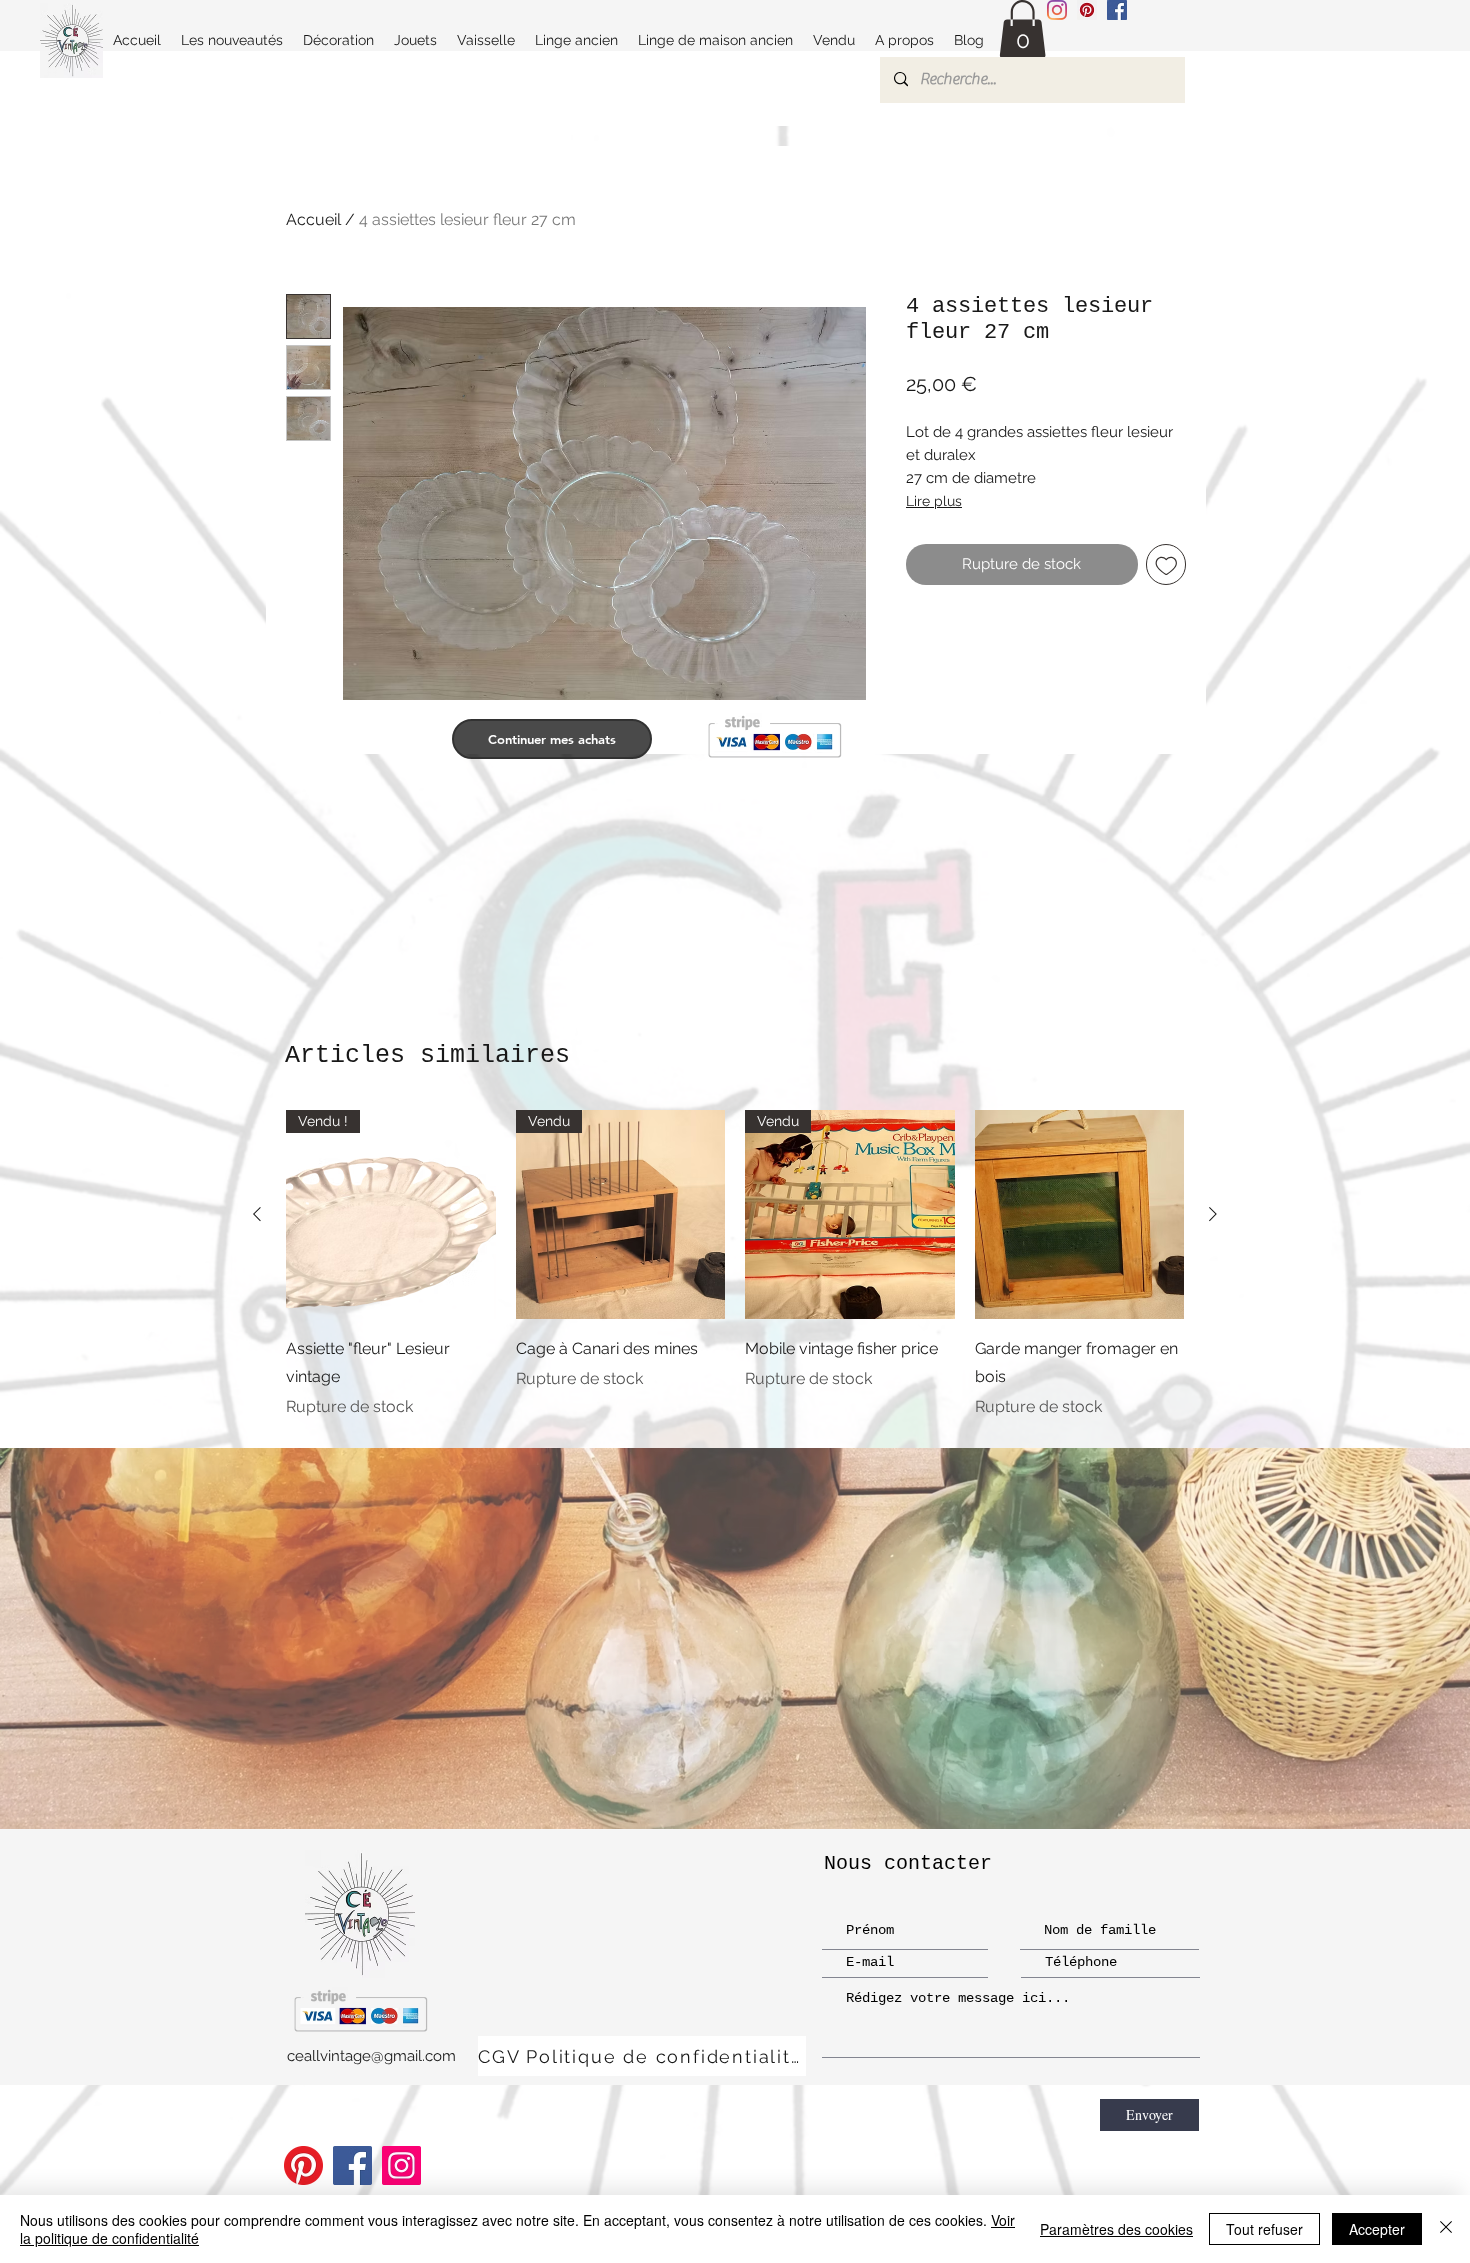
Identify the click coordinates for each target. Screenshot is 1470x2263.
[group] (735, 1265)
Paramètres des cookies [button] (1116, 2229)
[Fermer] (1446, 2229)
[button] (1022, 29)
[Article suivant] (1213, 1214)
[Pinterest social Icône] (1087, 10)
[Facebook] (352, 2165)
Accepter (1377, 2229)
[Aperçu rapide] (1080, 1215)
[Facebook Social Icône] (1117, 10)
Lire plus (934, 501)
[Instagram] (1057, 10)
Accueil (313, 219)
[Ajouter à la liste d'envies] (1166, 564)
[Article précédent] (257, 1214)
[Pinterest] (303, 2165)
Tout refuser (1264, 2229)
